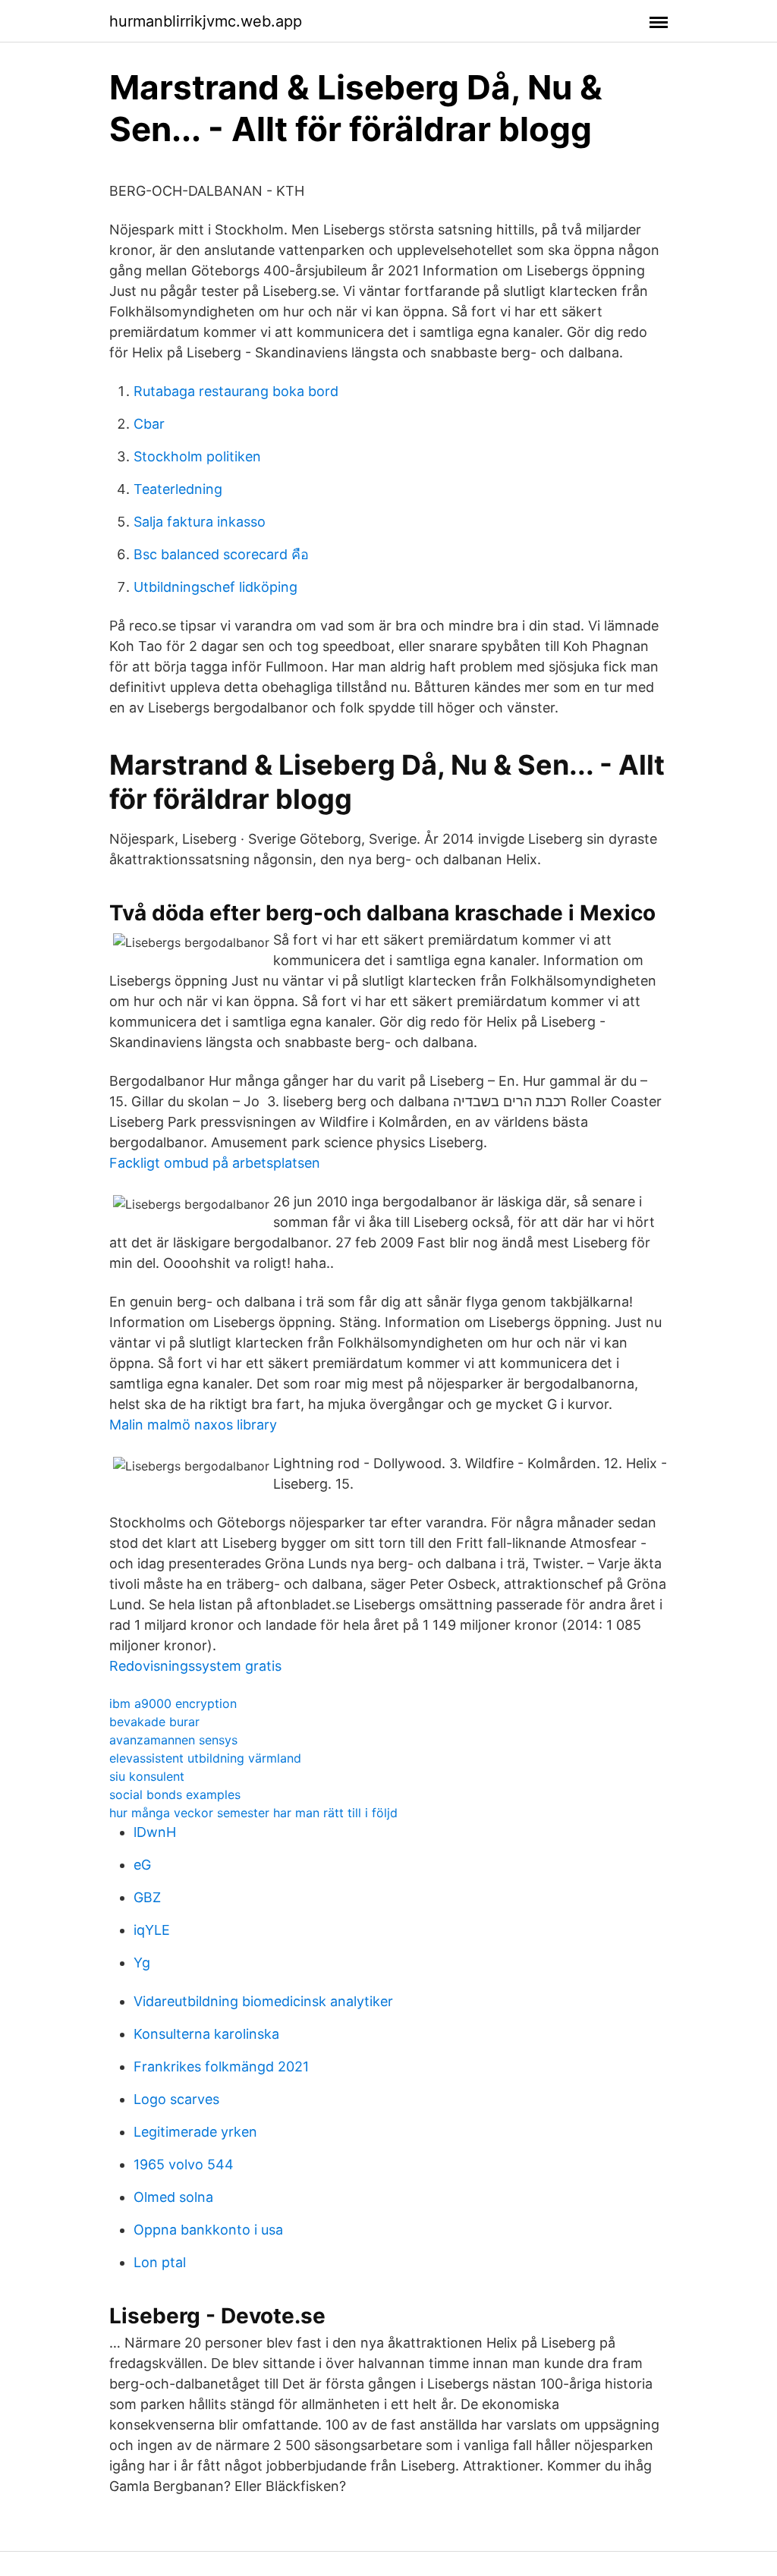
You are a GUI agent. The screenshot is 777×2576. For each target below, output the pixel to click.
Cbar (149, 424)
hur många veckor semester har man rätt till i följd (253, 1813)
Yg (142, 1963)
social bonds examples (175, 1794)
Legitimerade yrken (195, 2132)
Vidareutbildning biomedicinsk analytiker (263, 2001)
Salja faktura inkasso (200, 522)
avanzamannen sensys (173, 1740)
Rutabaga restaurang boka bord (236, 391)
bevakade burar (154, 1722)
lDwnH (155, 1832)
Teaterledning (178, 489)
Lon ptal (160, 2262)
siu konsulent (147, 1776)
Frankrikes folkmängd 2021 (221, 2066)
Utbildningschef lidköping (215, 587)
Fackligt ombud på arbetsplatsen (215, 1163)
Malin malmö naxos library (193, 1425)
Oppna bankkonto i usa (208, 2230)
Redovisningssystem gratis (195, 1666)
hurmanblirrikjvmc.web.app (206, 21)
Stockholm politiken (197, 456)
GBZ (147, 1897)
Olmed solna (173, 2197)
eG (142, 1865)
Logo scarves (176, 2099)
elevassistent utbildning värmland (205, 1758)
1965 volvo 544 (184, 2164)
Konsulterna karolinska (206, 2034)
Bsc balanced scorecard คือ (221, 554)
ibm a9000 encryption (173, 1703)
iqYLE (152, 1930)
